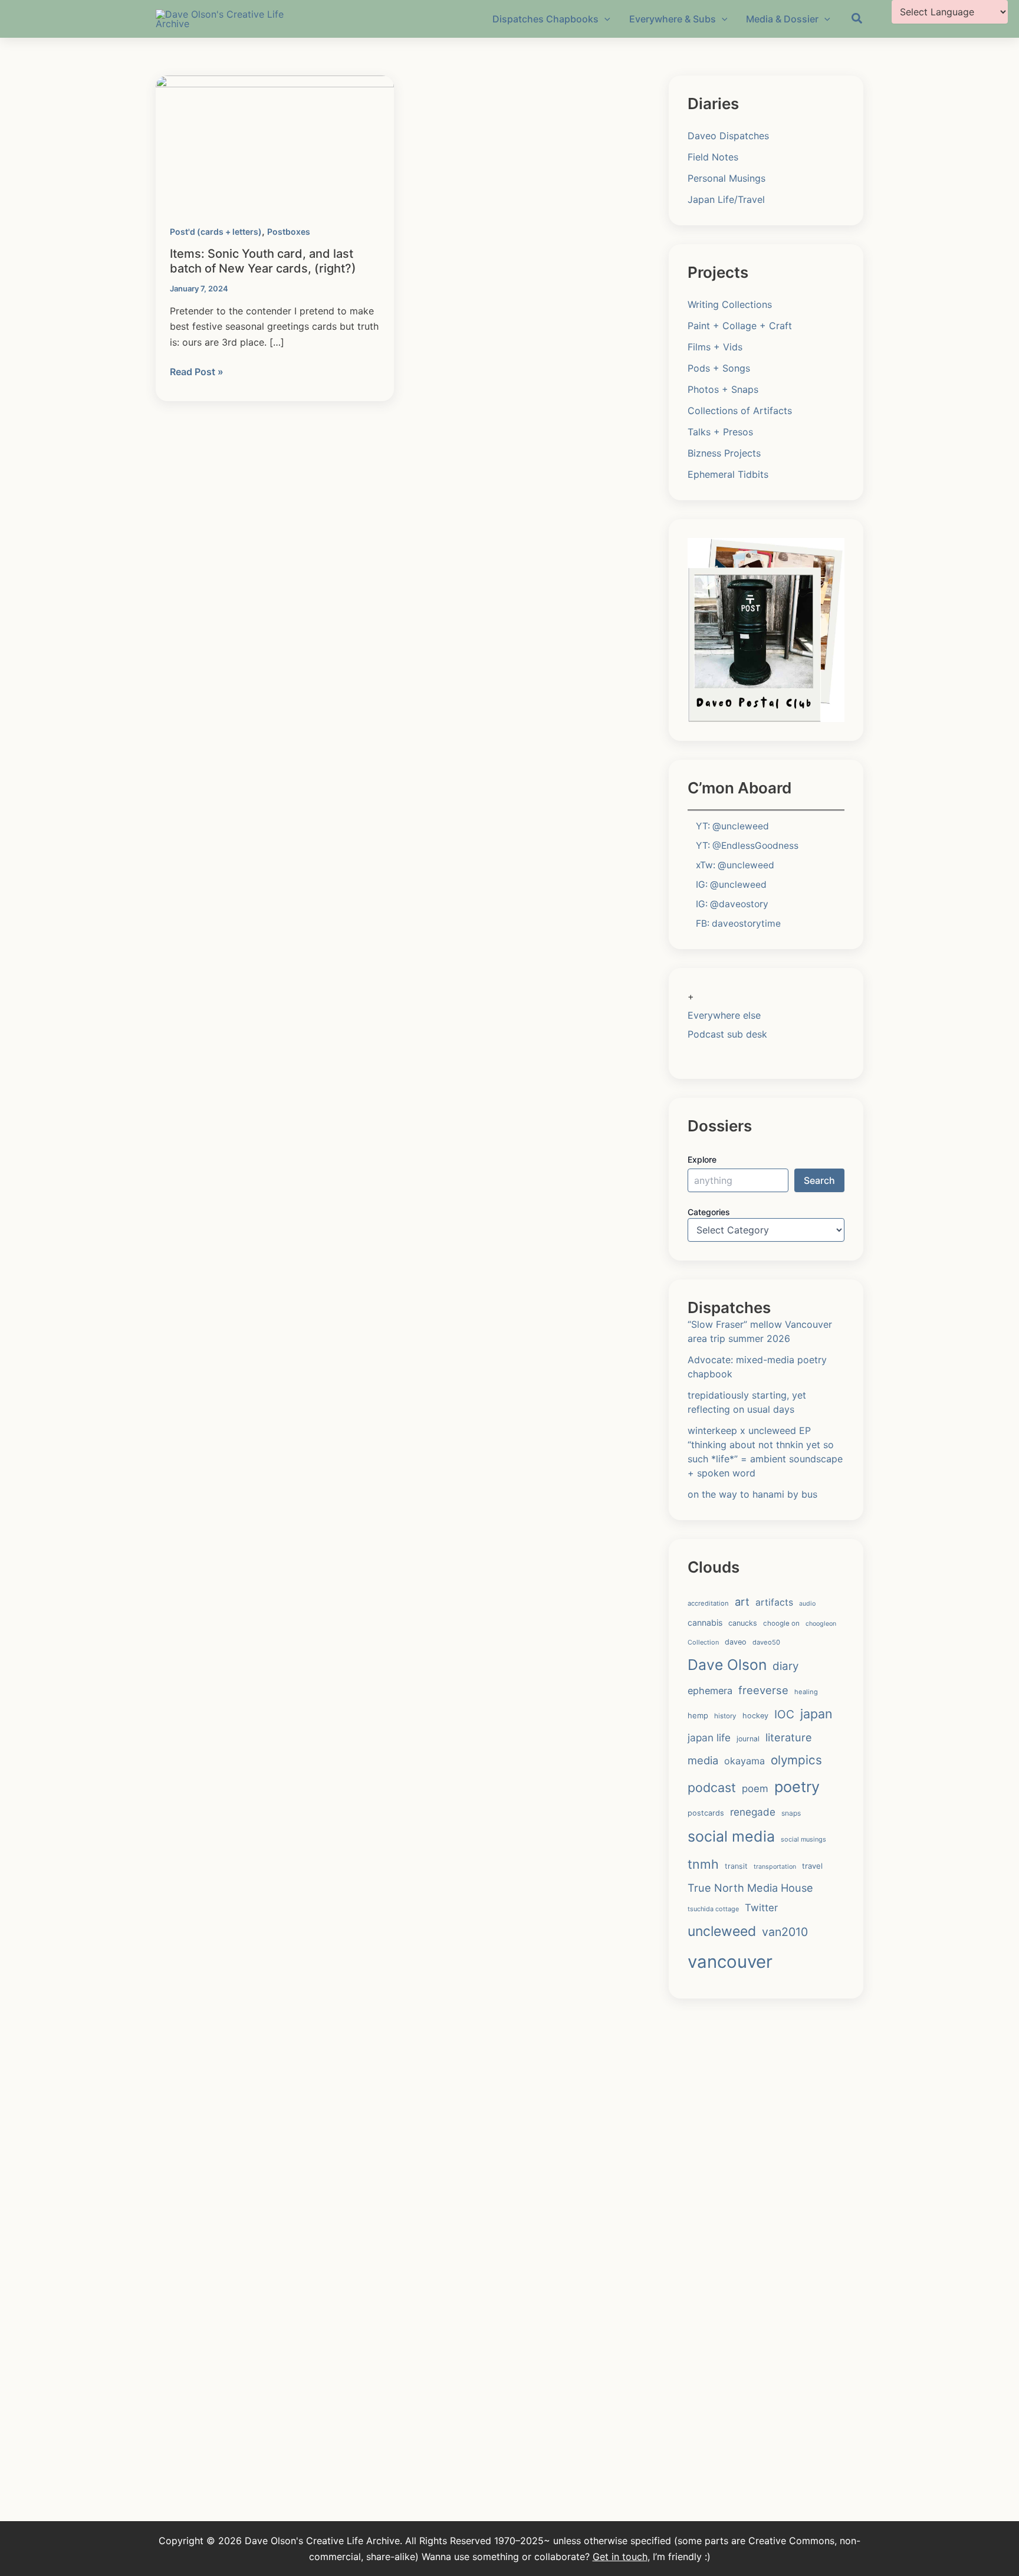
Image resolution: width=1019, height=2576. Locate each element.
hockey (755, 1716)
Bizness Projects (724, 453)
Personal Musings (727, 178)
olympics (796, 1760)
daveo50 (766, 1642)
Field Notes (713, 157)
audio (807, 1604)
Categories (709, 1212)
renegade (753, 1812)
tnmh (703, 1864)
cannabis (705, 1622)
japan (816, 1714)
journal (748, 1739)
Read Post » (197, 372)
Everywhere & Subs (673, 19)
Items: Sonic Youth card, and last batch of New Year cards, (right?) (263, 261)
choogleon (821, 1624)
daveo (736, 1642)
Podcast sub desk (727, 1034)
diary (785, 1666)
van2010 (785, 1932)
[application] (604, 19)
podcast (712, 1787)
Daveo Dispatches (728, 136)
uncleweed (722, 1931)
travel (812, 1866)
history (725, 1716)
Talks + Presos (720, 432)
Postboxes (289, 232)
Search (819, 1180)
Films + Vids (715, 347)
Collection (703, 1642)
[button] (857, 20)
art (742, 1602)
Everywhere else (724, 1015)
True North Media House (750, 1888)
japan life (709, 1737)
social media (731, 1836)
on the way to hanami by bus (752, 1494)
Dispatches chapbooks (545, 19)
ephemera (710, 1691)
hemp (698, 1715)
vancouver (730, 1962)
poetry (797, 1787)
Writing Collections (730, 304)
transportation (775, 1867)
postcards (706, 1813)
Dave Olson (727, 1665)
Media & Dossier (782, 19)
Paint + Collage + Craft (740, 326)
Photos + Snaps (723, 389)
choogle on (781, 1623)
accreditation (708, 1603)
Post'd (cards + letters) (216, 232)
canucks (743, 1623)
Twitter (761, 1908)
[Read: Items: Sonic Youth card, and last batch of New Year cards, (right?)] (275, 142)
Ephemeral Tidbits (728, 474)
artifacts (774, 1602)
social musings (803, 1839)
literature (789, 1737)
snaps (791, 1813)
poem (755, 1789)
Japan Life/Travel (726, 199)
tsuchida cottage (713, 1909)
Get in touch (620, 2557)
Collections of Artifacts (740, 411)
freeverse (763, 1690)
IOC (784, 1714)
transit (736, 1866)
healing (806, 1692)
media (703, 1760)
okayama (744, 1761)
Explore (702, 1159)
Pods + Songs (719, 368)
